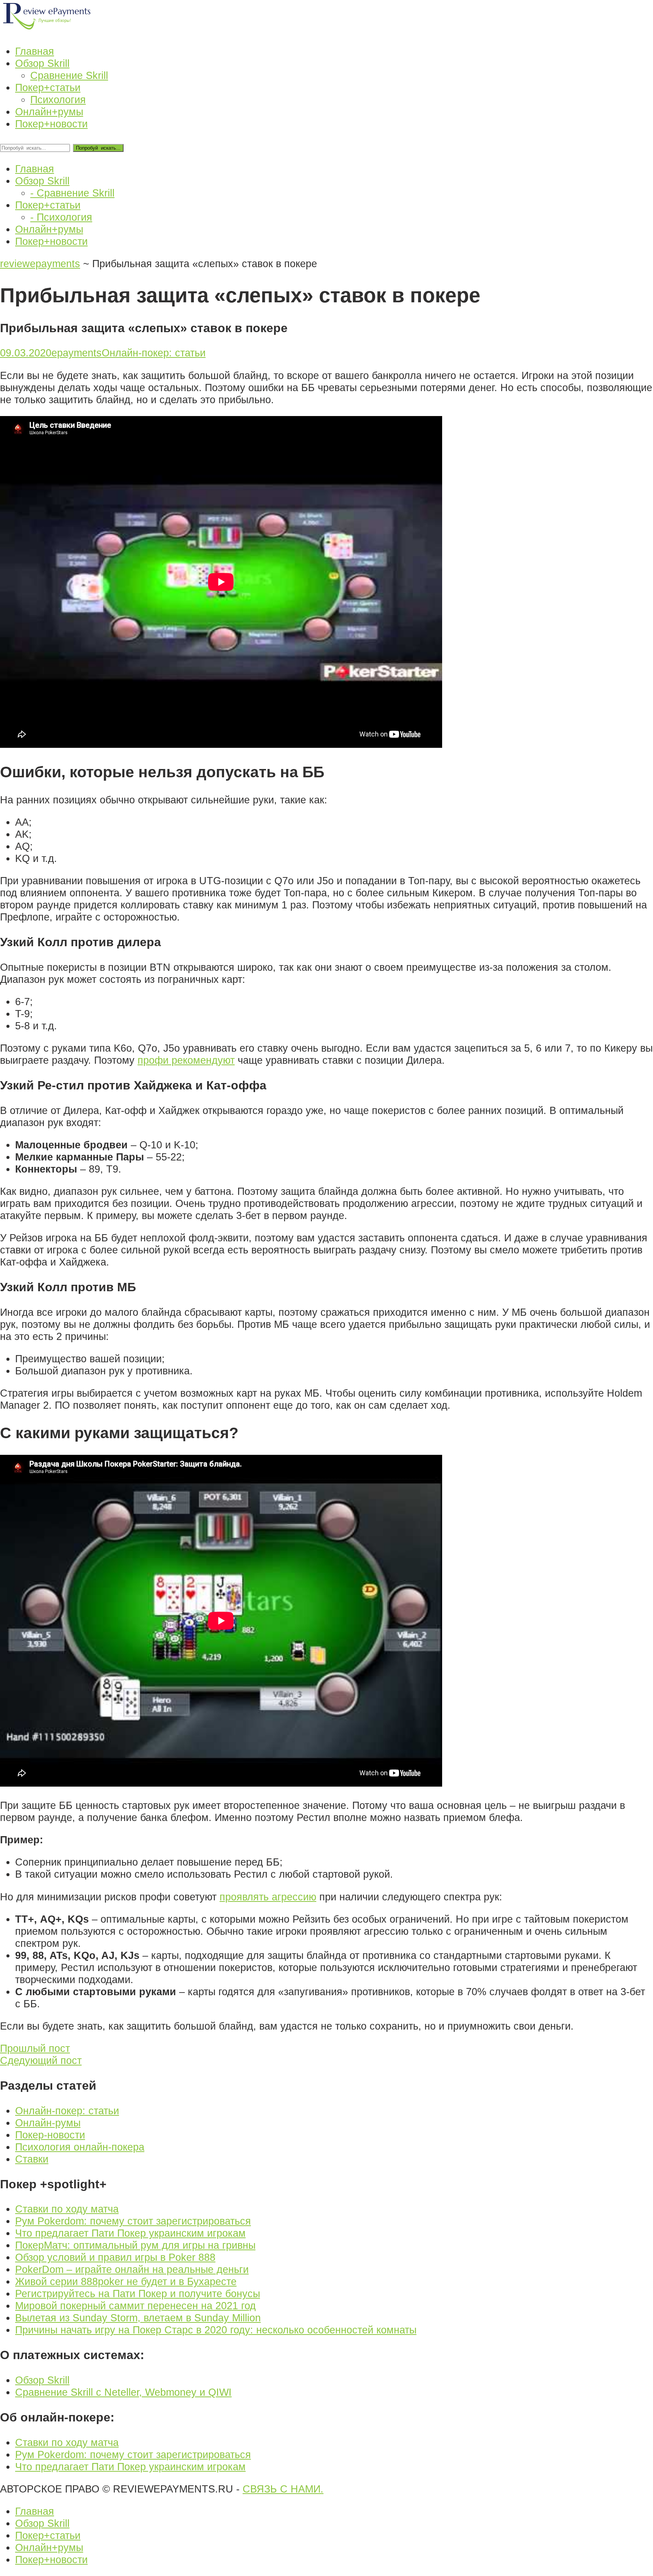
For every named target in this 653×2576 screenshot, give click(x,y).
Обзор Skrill (42, 2380)
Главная (35, 2511)
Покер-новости (50, 2135)
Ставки (32, 2159)
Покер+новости (51, 2560)
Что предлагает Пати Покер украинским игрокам (130, 2233)
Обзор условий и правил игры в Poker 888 (115, 2257)
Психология (58, 100)
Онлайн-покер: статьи (154, 353)
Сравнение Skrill (69, 75)
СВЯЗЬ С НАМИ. (283, 2489)
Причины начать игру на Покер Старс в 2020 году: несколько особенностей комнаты (216, 2330)
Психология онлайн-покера (80, 2147)
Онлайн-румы (48, 2123)
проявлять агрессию (268, 1897)
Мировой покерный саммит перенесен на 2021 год (135, 2306)
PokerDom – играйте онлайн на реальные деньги (132, 2269)
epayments (77, 353)
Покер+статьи (48, 2535)
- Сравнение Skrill (72, 193)
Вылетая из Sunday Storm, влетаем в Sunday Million (138, 2318)
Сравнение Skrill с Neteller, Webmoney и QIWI (123, 2392)
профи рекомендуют (186, 1060)
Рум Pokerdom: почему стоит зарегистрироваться (133, 2221)
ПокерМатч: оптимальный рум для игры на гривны (135, 2245)
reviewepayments (40, 264)
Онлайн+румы (49, 2547)
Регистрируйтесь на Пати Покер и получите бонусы (138, 2294)
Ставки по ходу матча (67, 2209)
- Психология (61, 217)
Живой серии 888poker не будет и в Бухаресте (126, 2281)
